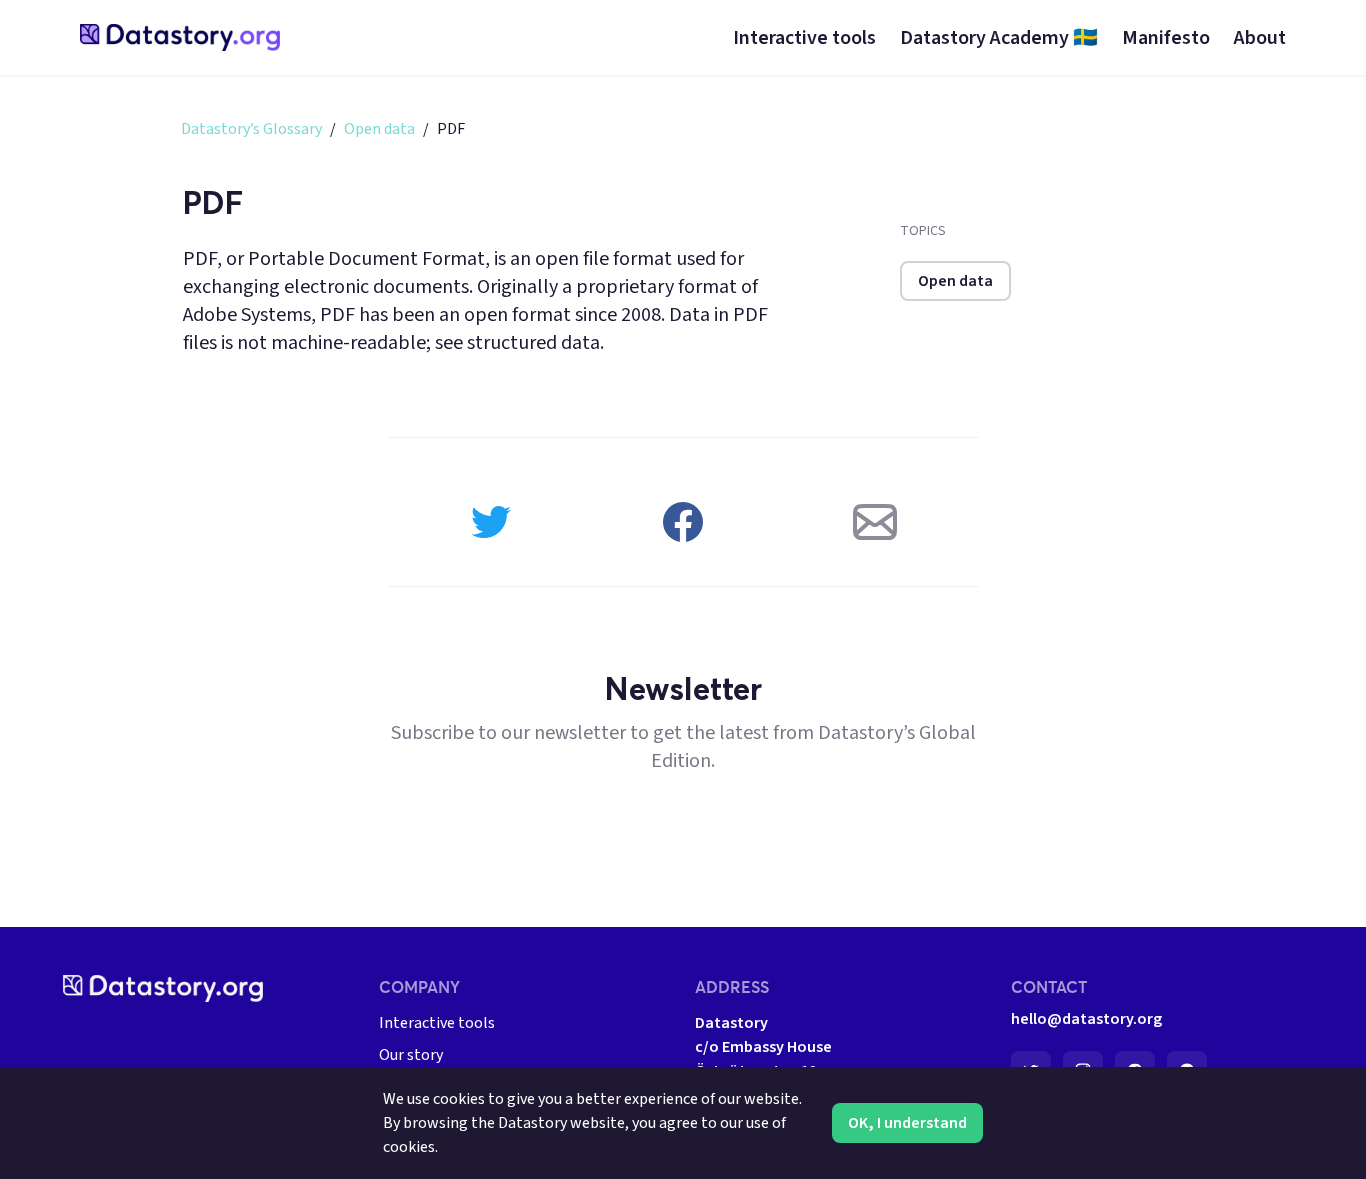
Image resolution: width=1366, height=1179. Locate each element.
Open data (379, 129)
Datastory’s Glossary (251, 129)
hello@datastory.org (1086, 1019)
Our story (411, 1055)
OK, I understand (907, 1123)
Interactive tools (437, 1023)
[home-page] (180, 37)
